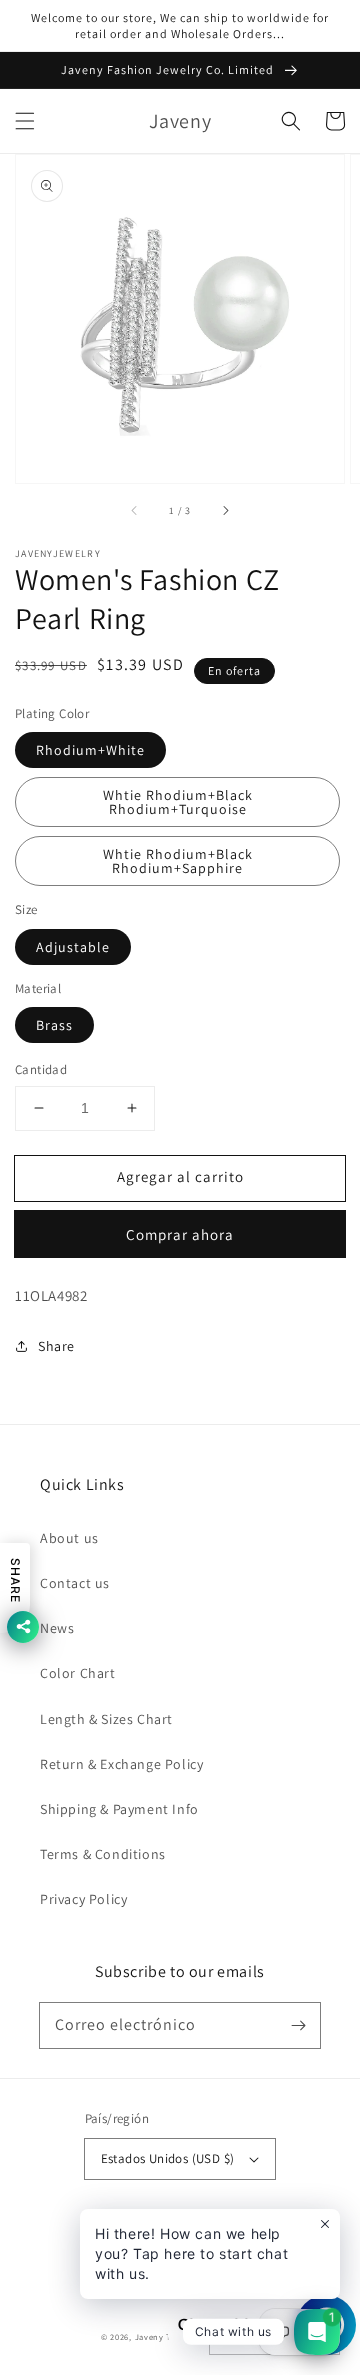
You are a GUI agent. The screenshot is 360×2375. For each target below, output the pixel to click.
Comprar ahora (180, 1234)
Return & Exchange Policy (121, 1764)
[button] (25, 121)
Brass (54, 1025)
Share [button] (56, 1346)
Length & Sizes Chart (106, 1719)
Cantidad (41, 1069)
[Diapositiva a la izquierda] (135, 511)
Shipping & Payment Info (119, 1809)
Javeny (149, 2336)
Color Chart (78, 1673)
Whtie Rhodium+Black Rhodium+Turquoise (178, 802)
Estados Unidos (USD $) (168, 2158)
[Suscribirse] (298, 2025)
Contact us (75, 1583)
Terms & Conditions (103, 1854)
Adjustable (73, 947)
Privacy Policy (83, 1899)
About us (69, 1538)
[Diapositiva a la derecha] (225, 511)
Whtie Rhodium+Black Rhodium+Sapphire (178, 861)
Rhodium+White (90, 750)
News (57, 1628)
